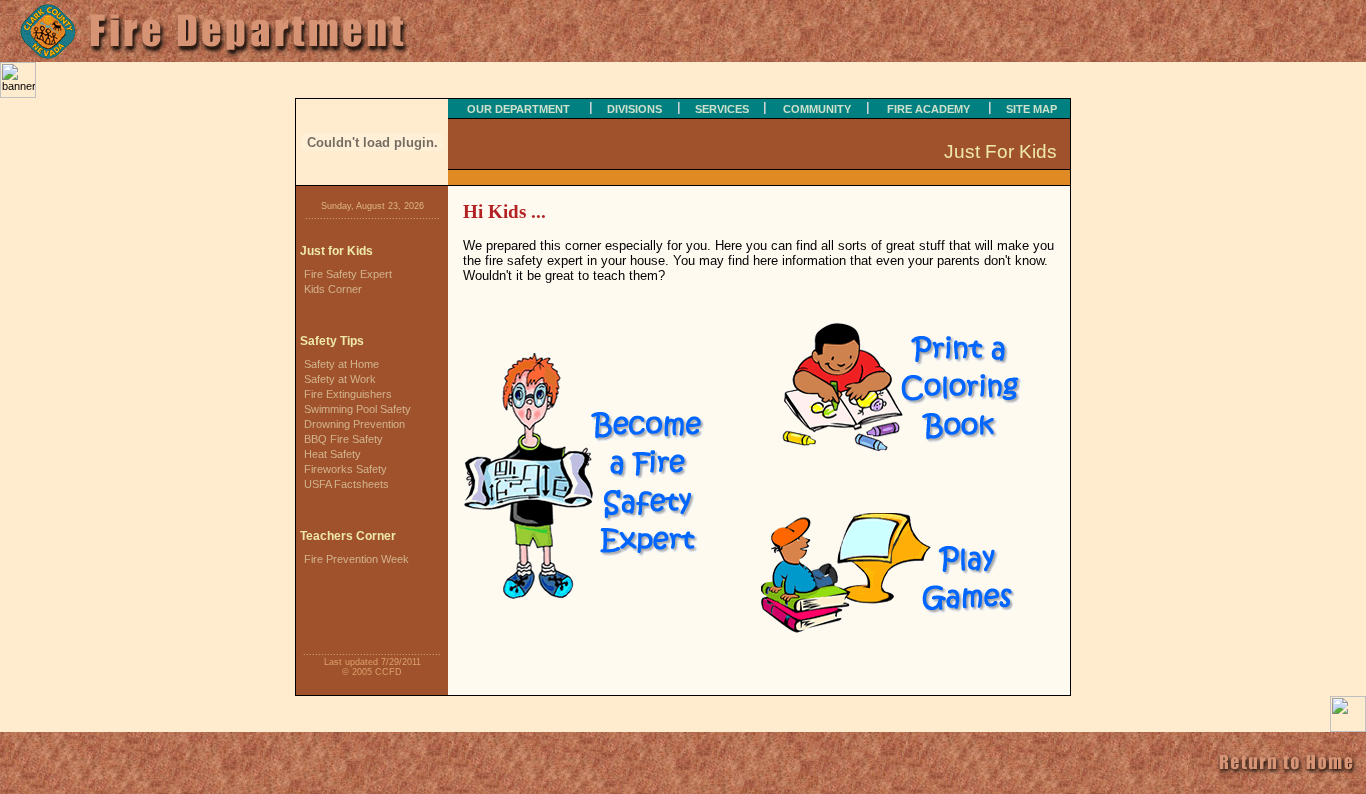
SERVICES (722, 109)
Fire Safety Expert (348, 274)
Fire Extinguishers (348, 394)
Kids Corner (333, 289)
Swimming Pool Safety (357, 409)
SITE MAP (1031, 109)
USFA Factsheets (346, 484)
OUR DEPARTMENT (518, 109)
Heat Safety (332, 454)
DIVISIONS (634, 109)
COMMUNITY (817, 109)
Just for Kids (336, 251)
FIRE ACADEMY (928, 109)
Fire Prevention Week (356, 559)
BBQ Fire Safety (343, 439)
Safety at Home (341, 364)
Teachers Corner (348, 536)
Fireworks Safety (345, 469)
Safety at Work (340, 379)
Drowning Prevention (354, 424)
